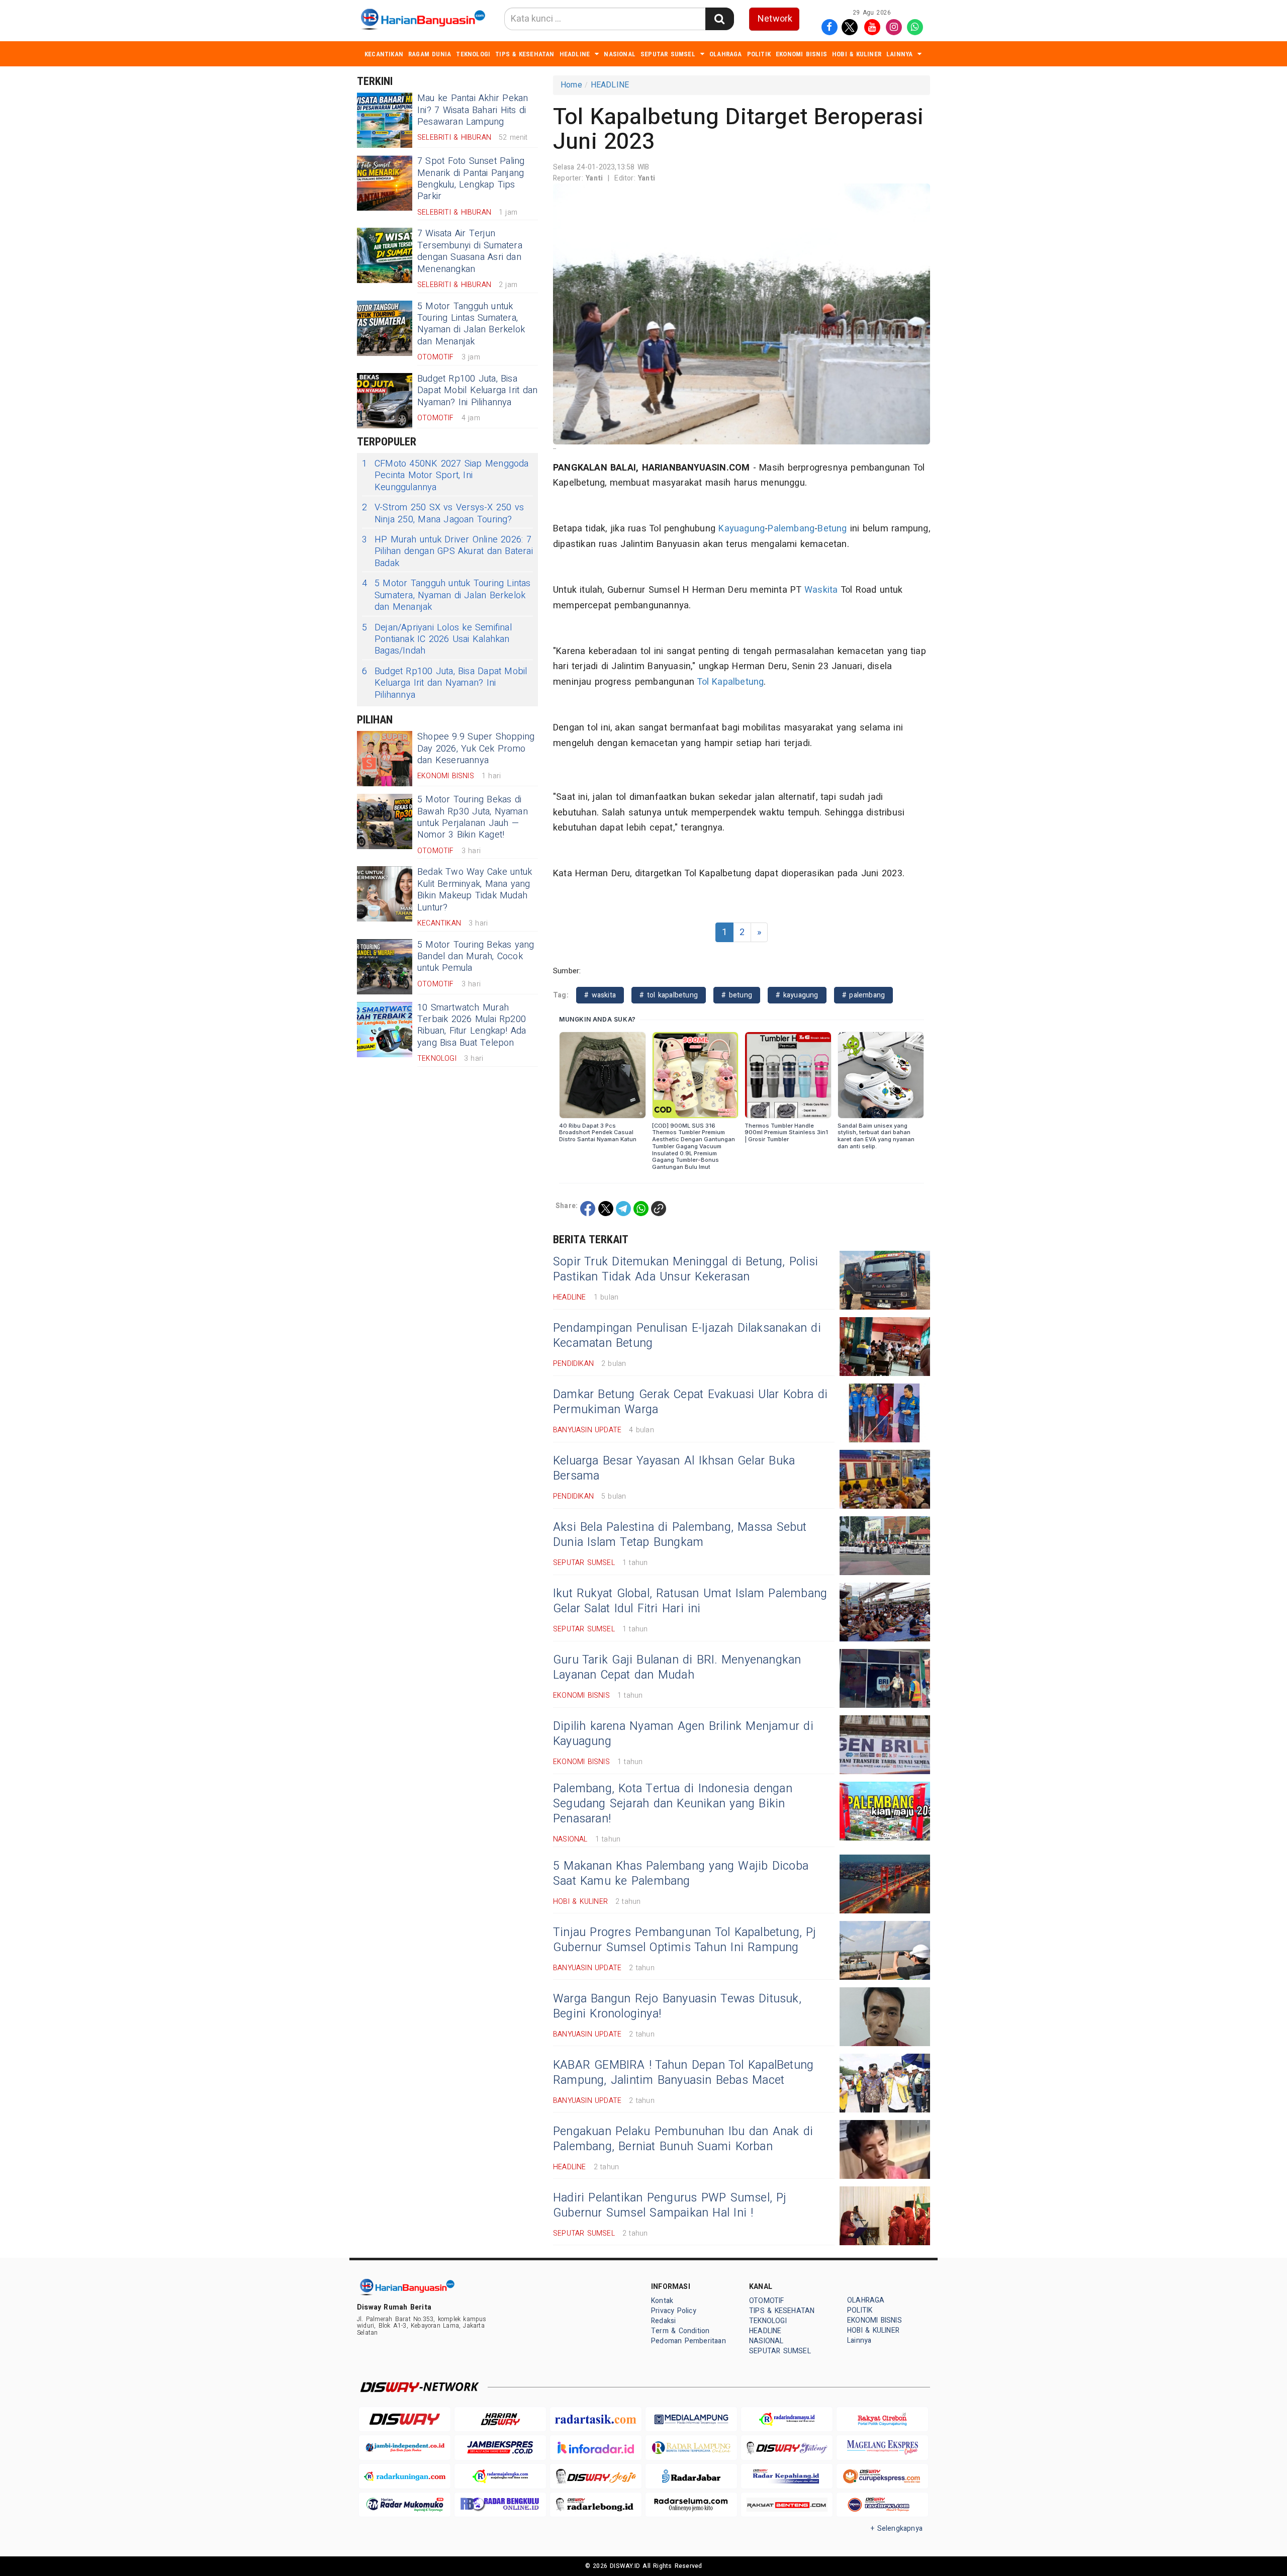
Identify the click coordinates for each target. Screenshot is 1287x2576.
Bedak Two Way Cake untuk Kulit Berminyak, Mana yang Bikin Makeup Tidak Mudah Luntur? (475, 890)
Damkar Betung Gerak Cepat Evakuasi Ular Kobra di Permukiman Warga (690, 1402)
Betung (832, 529)
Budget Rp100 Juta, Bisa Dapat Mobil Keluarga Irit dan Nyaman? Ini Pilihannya (477, 391)
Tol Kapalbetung (730, 682)
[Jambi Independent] (405, 2448)
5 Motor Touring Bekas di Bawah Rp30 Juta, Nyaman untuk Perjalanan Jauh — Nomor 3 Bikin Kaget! (473, 817)
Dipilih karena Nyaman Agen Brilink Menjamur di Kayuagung (683, 1734)
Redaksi (663, 2321)
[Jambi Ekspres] (500, 2448)
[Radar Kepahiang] (787, 2476)
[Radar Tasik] (596, 2419)
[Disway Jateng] (787, 2448)
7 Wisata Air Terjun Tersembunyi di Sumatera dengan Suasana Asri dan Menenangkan (470, 251)
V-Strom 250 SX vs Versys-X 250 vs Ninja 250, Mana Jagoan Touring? (443, 514)
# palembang (863, 995)
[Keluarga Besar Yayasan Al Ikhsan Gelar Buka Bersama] (885, 1479)
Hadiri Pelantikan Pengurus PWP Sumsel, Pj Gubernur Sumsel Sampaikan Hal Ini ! (670, 2205)
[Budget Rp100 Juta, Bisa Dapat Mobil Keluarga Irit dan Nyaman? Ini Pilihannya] (385, 401)
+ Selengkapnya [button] (897, 2528)
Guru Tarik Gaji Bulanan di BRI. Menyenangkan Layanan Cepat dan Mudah (677, 1668)
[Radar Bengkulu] (500, 2505)
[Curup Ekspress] (882, 2476)
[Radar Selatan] (882, 2505)
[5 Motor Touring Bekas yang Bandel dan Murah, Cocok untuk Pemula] (385, 967)
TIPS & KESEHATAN (525, 54)
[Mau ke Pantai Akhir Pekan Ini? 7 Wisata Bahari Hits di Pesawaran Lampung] (385, 120)
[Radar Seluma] (691, 2505)
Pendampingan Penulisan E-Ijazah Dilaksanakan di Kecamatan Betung (687, 1336)
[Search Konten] (719, 19)
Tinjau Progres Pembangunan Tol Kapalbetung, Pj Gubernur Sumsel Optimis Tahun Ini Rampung (685, 1940)
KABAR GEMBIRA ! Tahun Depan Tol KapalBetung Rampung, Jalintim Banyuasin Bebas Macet (683, 2073)
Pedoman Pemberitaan (688, 2341)
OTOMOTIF (767, 2301)
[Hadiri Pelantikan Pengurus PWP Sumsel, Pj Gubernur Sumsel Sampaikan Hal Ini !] (885, 2216)
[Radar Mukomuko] (405, 2505)
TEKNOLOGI (473, 54)
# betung (737, 995)
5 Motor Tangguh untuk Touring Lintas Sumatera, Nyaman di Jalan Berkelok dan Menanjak (471, 324)
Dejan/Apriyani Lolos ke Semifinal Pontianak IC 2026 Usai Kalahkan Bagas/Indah (437, 639)
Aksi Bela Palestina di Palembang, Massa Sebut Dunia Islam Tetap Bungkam (680, 1535)
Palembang (791, 529)
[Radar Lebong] (596, 2505)
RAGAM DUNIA (430, 54)
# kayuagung (797, 995)
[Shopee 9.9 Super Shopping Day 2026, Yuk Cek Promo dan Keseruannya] (385, 759)
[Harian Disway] (500, 2419)
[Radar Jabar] (691, 2476)
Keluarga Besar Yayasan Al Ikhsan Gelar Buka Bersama (674, 1468)
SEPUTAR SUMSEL (668, 54)
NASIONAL (620, 54)
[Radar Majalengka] (500, 2476)
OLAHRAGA (726, 54)
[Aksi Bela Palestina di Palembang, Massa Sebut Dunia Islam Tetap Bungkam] (885, 1546)
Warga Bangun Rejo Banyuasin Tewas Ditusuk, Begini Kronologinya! (677, 2006)
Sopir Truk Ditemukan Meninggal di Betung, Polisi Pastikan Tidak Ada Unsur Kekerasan (685, 1269)
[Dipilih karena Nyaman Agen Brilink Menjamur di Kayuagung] (885, 1745)
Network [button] (775, 19)
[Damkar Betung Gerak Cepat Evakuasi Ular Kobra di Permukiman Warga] (885, 1413)
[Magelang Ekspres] (882, 2448)
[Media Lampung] (691, 2419)
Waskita (821, 590)
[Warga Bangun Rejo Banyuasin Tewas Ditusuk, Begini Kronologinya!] (885, 2017)
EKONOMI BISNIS (801, 54)
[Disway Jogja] (596, 2476)
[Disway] (405, 2419)
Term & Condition (680, 2331)
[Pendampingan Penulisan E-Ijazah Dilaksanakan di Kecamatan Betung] (885, 1347)
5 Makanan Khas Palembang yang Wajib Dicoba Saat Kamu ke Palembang (681, 1874)
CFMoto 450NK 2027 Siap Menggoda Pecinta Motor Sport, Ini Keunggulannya (445, 476)
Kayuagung (742, 529)
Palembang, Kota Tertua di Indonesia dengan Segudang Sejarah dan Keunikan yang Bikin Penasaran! (673, 1804)
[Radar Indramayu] (787, 2419)
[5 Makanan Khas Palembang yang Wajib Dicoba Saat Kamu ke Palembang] (885, 1884)
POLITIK (759, 54)
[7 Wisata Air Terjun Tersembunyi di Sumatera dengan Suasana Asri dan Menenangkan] (385, 255)
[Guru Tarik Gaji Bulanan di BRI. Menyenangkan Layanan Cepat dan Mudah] (885, 1678)
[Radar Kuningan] (405, 2476)
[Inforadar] (596, 2448)
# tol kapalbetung (669, 995)
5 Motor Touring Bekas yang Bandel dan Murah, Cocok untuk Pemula (476, 957)
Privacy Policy (674, 2311)
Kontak (662, 2301)
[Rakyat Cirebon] (882, 2419)
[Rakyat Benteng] (787, 2505)
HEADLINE (575, 54)
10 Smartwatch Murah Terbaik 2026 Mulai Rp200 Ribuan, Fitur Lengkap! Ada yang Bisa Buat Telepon (472, 1025)
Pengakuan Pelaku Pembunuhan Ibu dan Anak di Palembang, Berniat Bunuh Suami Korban (683, 2139)
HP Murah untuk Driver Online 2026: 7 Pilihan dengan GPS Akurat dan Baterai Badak (447, 551)
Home (571, 85)
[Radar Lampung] (691, 2448)
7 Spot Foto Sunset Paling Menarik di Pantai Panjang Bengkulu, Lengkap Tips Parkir (471, 179)
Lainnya (899, 54)
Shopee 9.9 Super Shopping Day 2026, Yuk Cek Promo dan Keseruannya (476, 749)
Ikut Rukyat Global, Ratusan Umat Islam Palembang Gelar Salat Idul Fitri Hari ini (690, 1601)
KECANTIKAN (384, 54)
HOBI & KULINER (857, 54)
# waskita (600, 995)
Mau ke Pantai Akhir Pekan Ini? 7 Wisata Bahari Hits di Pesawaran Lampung (473, 110)
